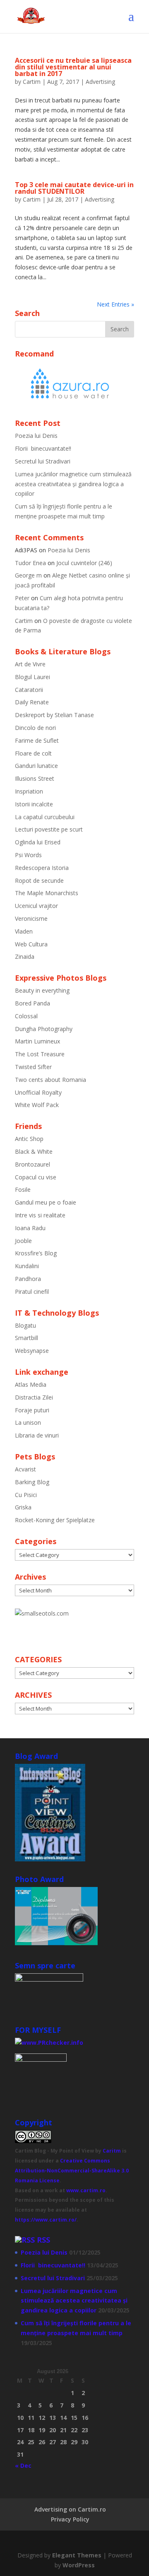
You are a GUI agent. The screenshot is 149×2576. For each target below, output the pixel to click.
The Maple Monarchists (47, 893)
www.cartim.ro (86, 2190)
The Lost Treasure (40, 1054)
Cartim (32, 82)
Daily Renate (32, 702)
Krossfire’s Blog (36, 1253)
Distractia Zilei (34, 1397)
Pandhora (28, 1279)
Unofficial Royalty (38, 1092)
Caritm (112, 2151)
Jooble (23, 1241)
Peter (22, 598)
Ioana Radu (30, 1228)
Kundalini (27, 1266)
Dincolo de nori (35, 728)
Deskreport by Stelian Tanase (54, 715)
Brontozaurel (32, 1164)
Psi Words (28, 855)
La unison (28, 1422)
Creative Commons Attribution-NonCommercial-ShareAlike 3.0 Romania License (72, 2171)
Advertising (100, 82)
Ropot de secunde (39, 880)
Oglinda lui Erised (38, 842)
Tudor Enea (30, 563)
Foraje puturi (32, 1410)
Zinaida (25, 956)
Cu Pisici (26, 1495)
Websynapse (32, 1351)
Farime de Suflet (37, 740)
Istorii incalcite (34, 804)
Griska (23, 1507)
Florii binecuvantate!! (43, 448)
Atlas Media (31, 1384)
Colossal (26, 1016)
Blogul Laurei (32, 677)
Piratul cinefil (32, 1292)
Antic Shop (29, 1139)
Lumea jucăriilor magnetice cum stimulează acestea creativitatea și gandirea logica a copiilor (73, 484)
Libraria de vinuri (37, 1435)
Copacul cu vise (36, 1177)
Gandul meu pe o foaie (46, 1202)
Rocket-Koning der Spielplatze (55, 1520)
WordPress (79, 2565)
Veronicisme (31, 918)
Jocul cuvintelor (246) (84, 563)
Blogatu (25, 1325)
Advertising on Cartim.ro (70, 2509)
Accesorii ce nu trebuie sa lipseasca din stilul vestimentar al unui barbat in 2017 (73, 67)
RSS (43, 2240)
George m (28, 575)
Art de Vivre (30, 664)
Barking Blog (32, 1482)
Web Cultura (31, 944)
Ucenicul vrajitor (36, 906)
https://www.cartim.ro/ (46, 2220)
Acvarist (25, 1469)
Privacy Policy (70, 2519)
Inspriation (29, 791)
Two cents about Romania (50, 1080)
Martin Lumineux (37, 1041)
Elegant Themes (77, 2555)
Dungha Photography (44, 1029)
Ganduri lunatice (36, 766)
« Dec (23, 2465)
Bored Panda (32, 1003)
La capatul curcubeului (45, 817)
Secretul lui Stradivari (43, 461)
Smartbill (26, 1338)
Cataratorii (29, 690)
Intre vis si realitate (40, 1215)
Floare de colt (33, 753)
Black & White (34, 1151)
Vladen (24, 931)
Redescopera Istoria (42, 868)
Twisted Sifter (33, 1067)
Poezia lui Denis (36, 436)
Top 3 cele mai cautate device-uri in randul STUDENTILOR (74, 188)
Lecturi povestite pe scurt (49, 829)
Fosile (23, 1189)
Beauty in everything (42, 990)
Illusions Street (35, 778)
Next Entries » (115, 304)
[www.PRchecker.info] (49, 2043)
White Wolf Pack (37, 1105)
